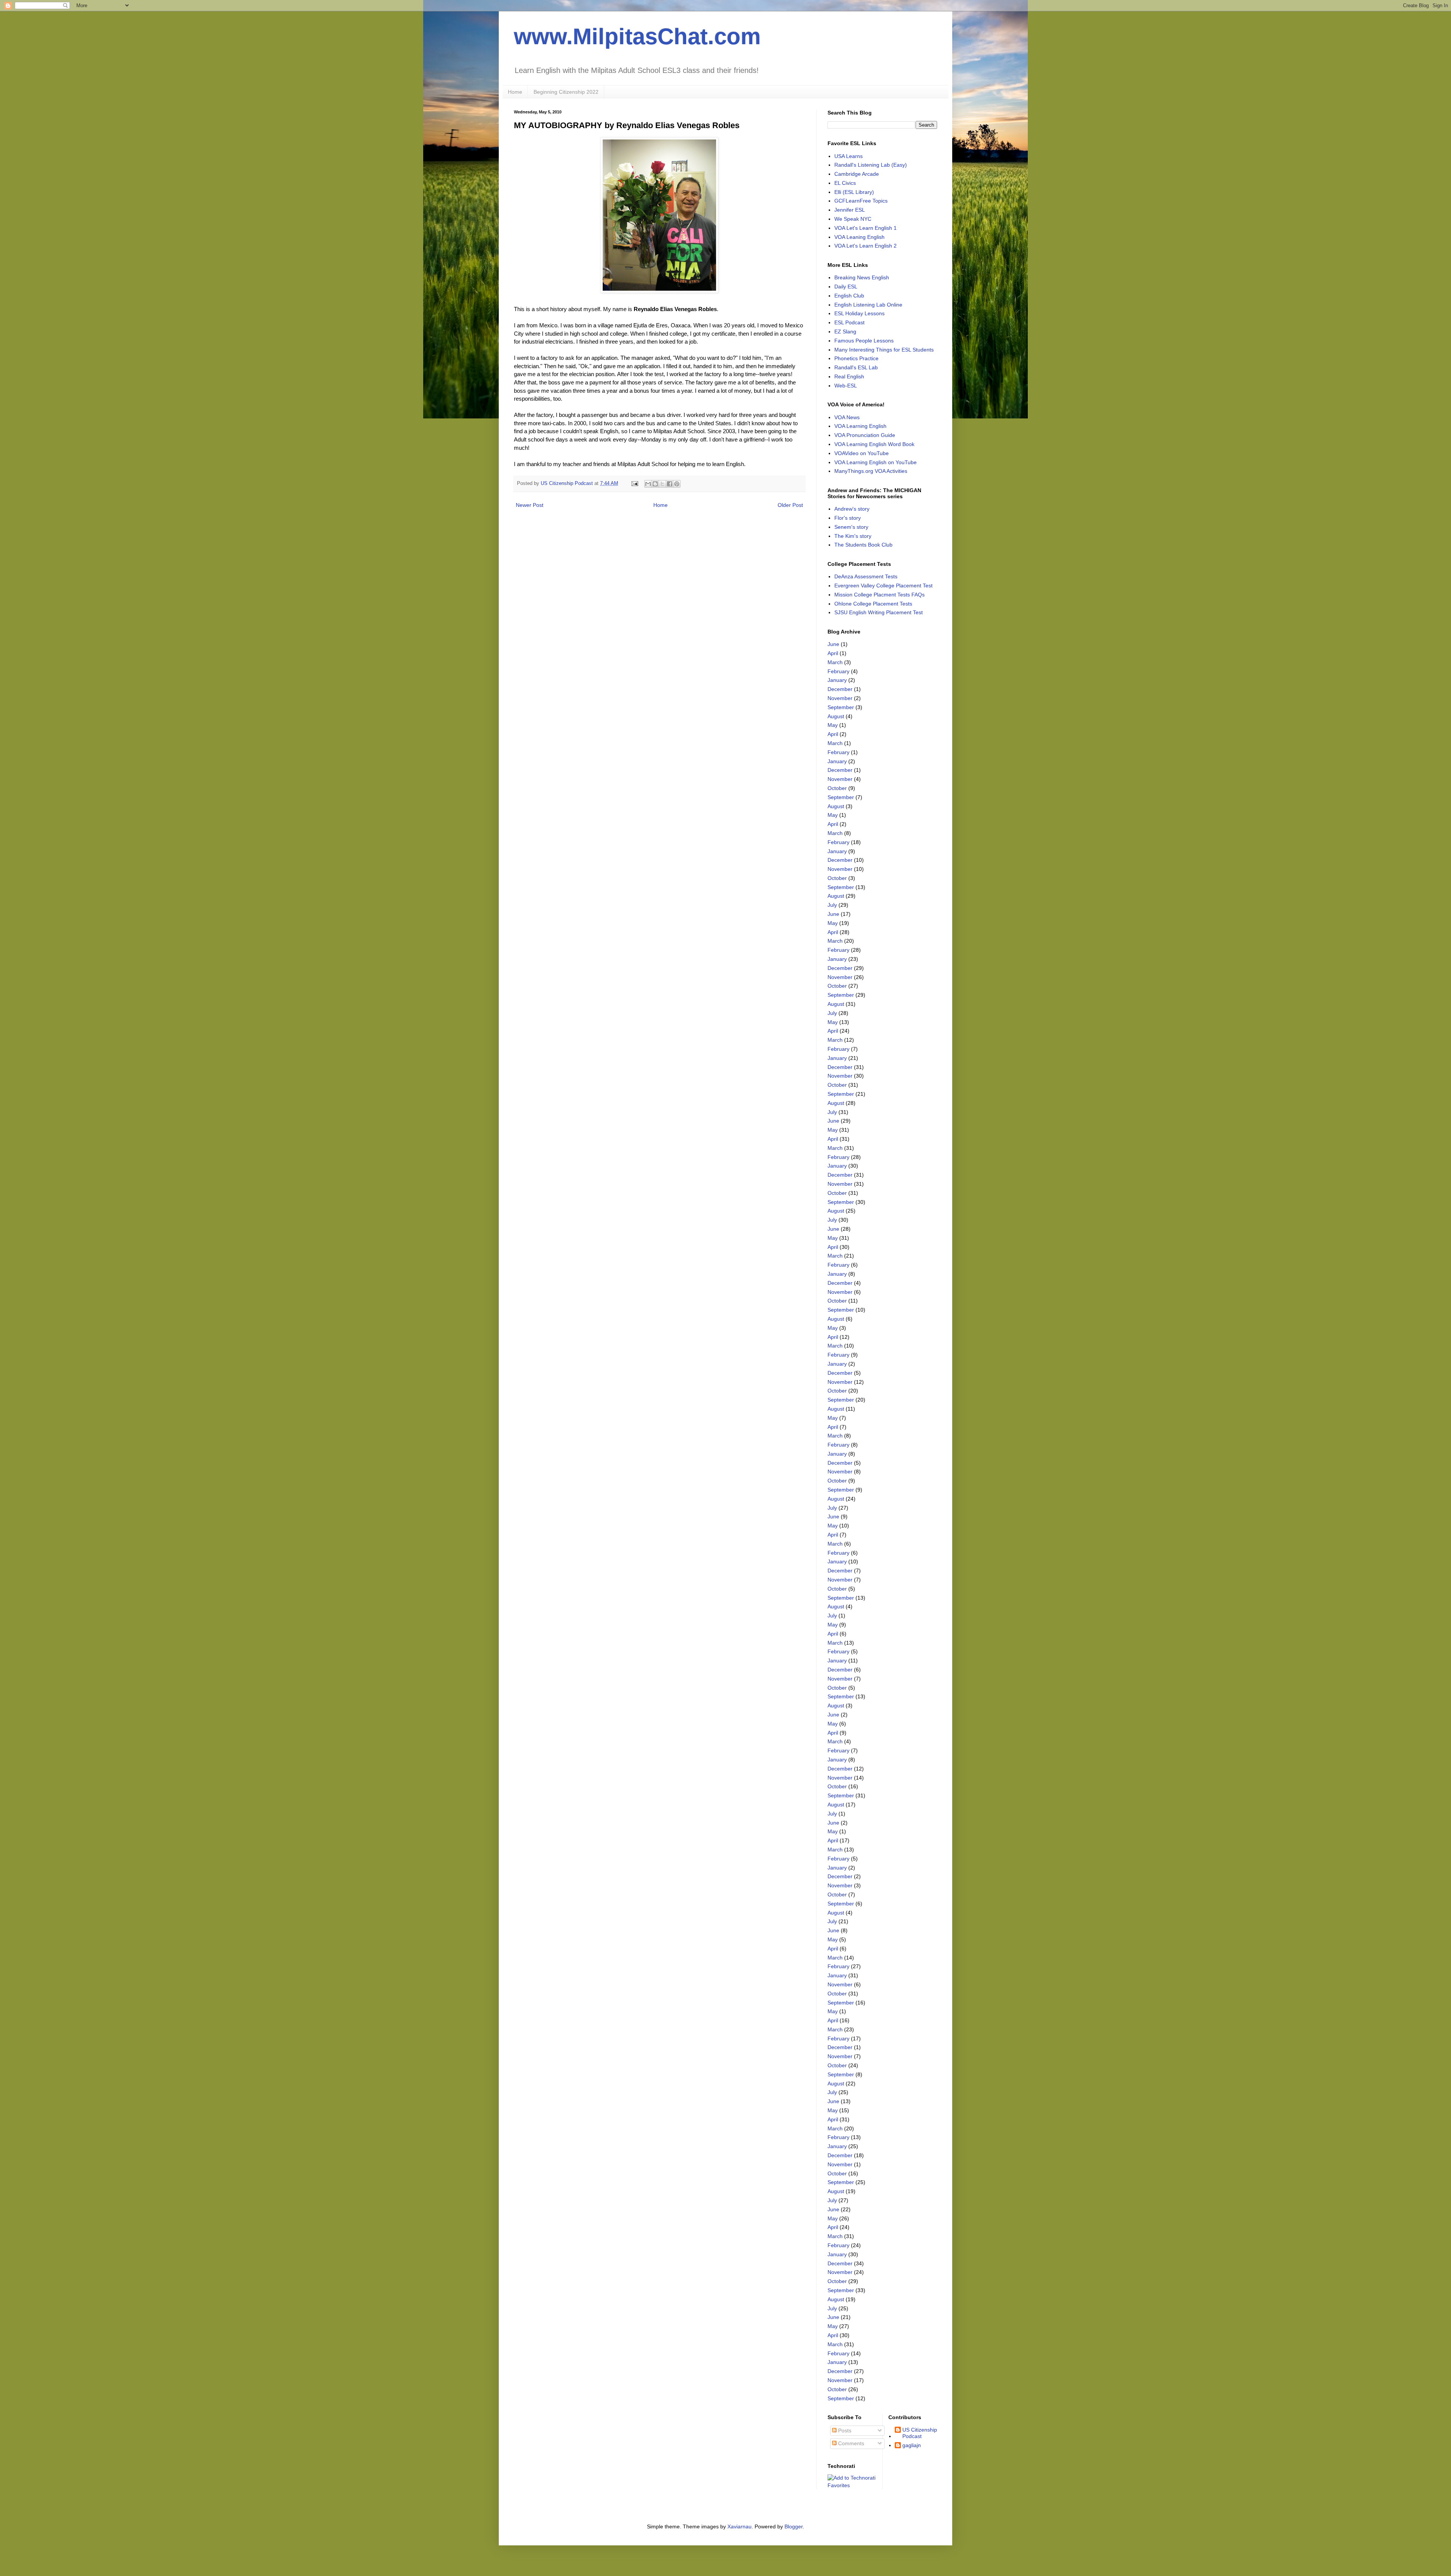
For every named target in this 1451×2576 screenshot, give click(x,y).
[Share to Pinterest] (677, 484)
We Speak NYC (853, 219)
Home (515, 92)
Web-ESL (846, 386)
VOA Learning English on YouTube (876, 462)
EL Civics (845, 183)
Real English (849, 376)
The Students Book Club (863, 545)
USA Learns (848, 156)
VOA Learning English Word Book (874, 444)
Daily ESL (846, 287)
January (837, 680)
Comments (850, 2443)
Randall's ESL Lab (856, 367)
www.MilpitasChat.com (637, 36)
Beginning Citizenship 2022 (566, 92)
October (837, 788)
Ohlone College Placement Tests (873, 604)
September (841, 707)
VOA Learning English (860, 426)
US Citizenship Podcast (920, 2433)
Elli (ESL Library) (854, 192)
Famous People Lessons (864, 341)
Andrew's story (852, 509)
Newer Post (530, 505)
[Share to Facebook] (670, 484)
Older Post (790, 505)
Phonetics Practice (856, 358)
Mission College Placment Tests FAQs (879, 595)
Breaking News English (862, 277)
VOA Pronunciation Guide (865, 435)
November (840, 698)
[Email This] (648, 484)
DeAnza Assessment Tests (866, 576)
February (838, 671)
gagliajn (912, 2445)
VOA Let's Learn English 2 (865, 246)
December (840, 689)
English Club (849, 296)
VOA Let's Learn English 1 (865, 228)
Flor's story (848, 518)
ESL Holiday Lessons (859, 313)
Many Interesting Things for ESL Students (884, 350)
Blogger (794, 2526)
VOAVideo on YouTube (862, 453)
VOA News (847, 417)
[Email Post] (634, 483)
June (833, 644)
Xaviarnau (739, 2526)
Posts (844, 2430)
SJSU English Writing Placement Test (879, 612)
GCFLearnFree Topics (861, 201)
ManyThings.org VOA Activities (871, 471)
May (833, 725)
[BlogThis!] (655, 484)
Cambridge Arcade (857, 174)
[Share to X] (662, 484)
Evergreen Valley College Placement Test (883, 586)
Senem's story (851, 527)
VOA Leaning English (859, 237)
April (833, 653)
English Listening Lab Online (868, 305)
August (836, 716)
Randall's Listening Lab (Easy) (871, 165)
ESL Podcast (849, 322)
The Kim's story (853, 536)
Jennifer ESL (850, 210)
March (835, 662)
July (832, 905)
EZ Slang (845, 331)
